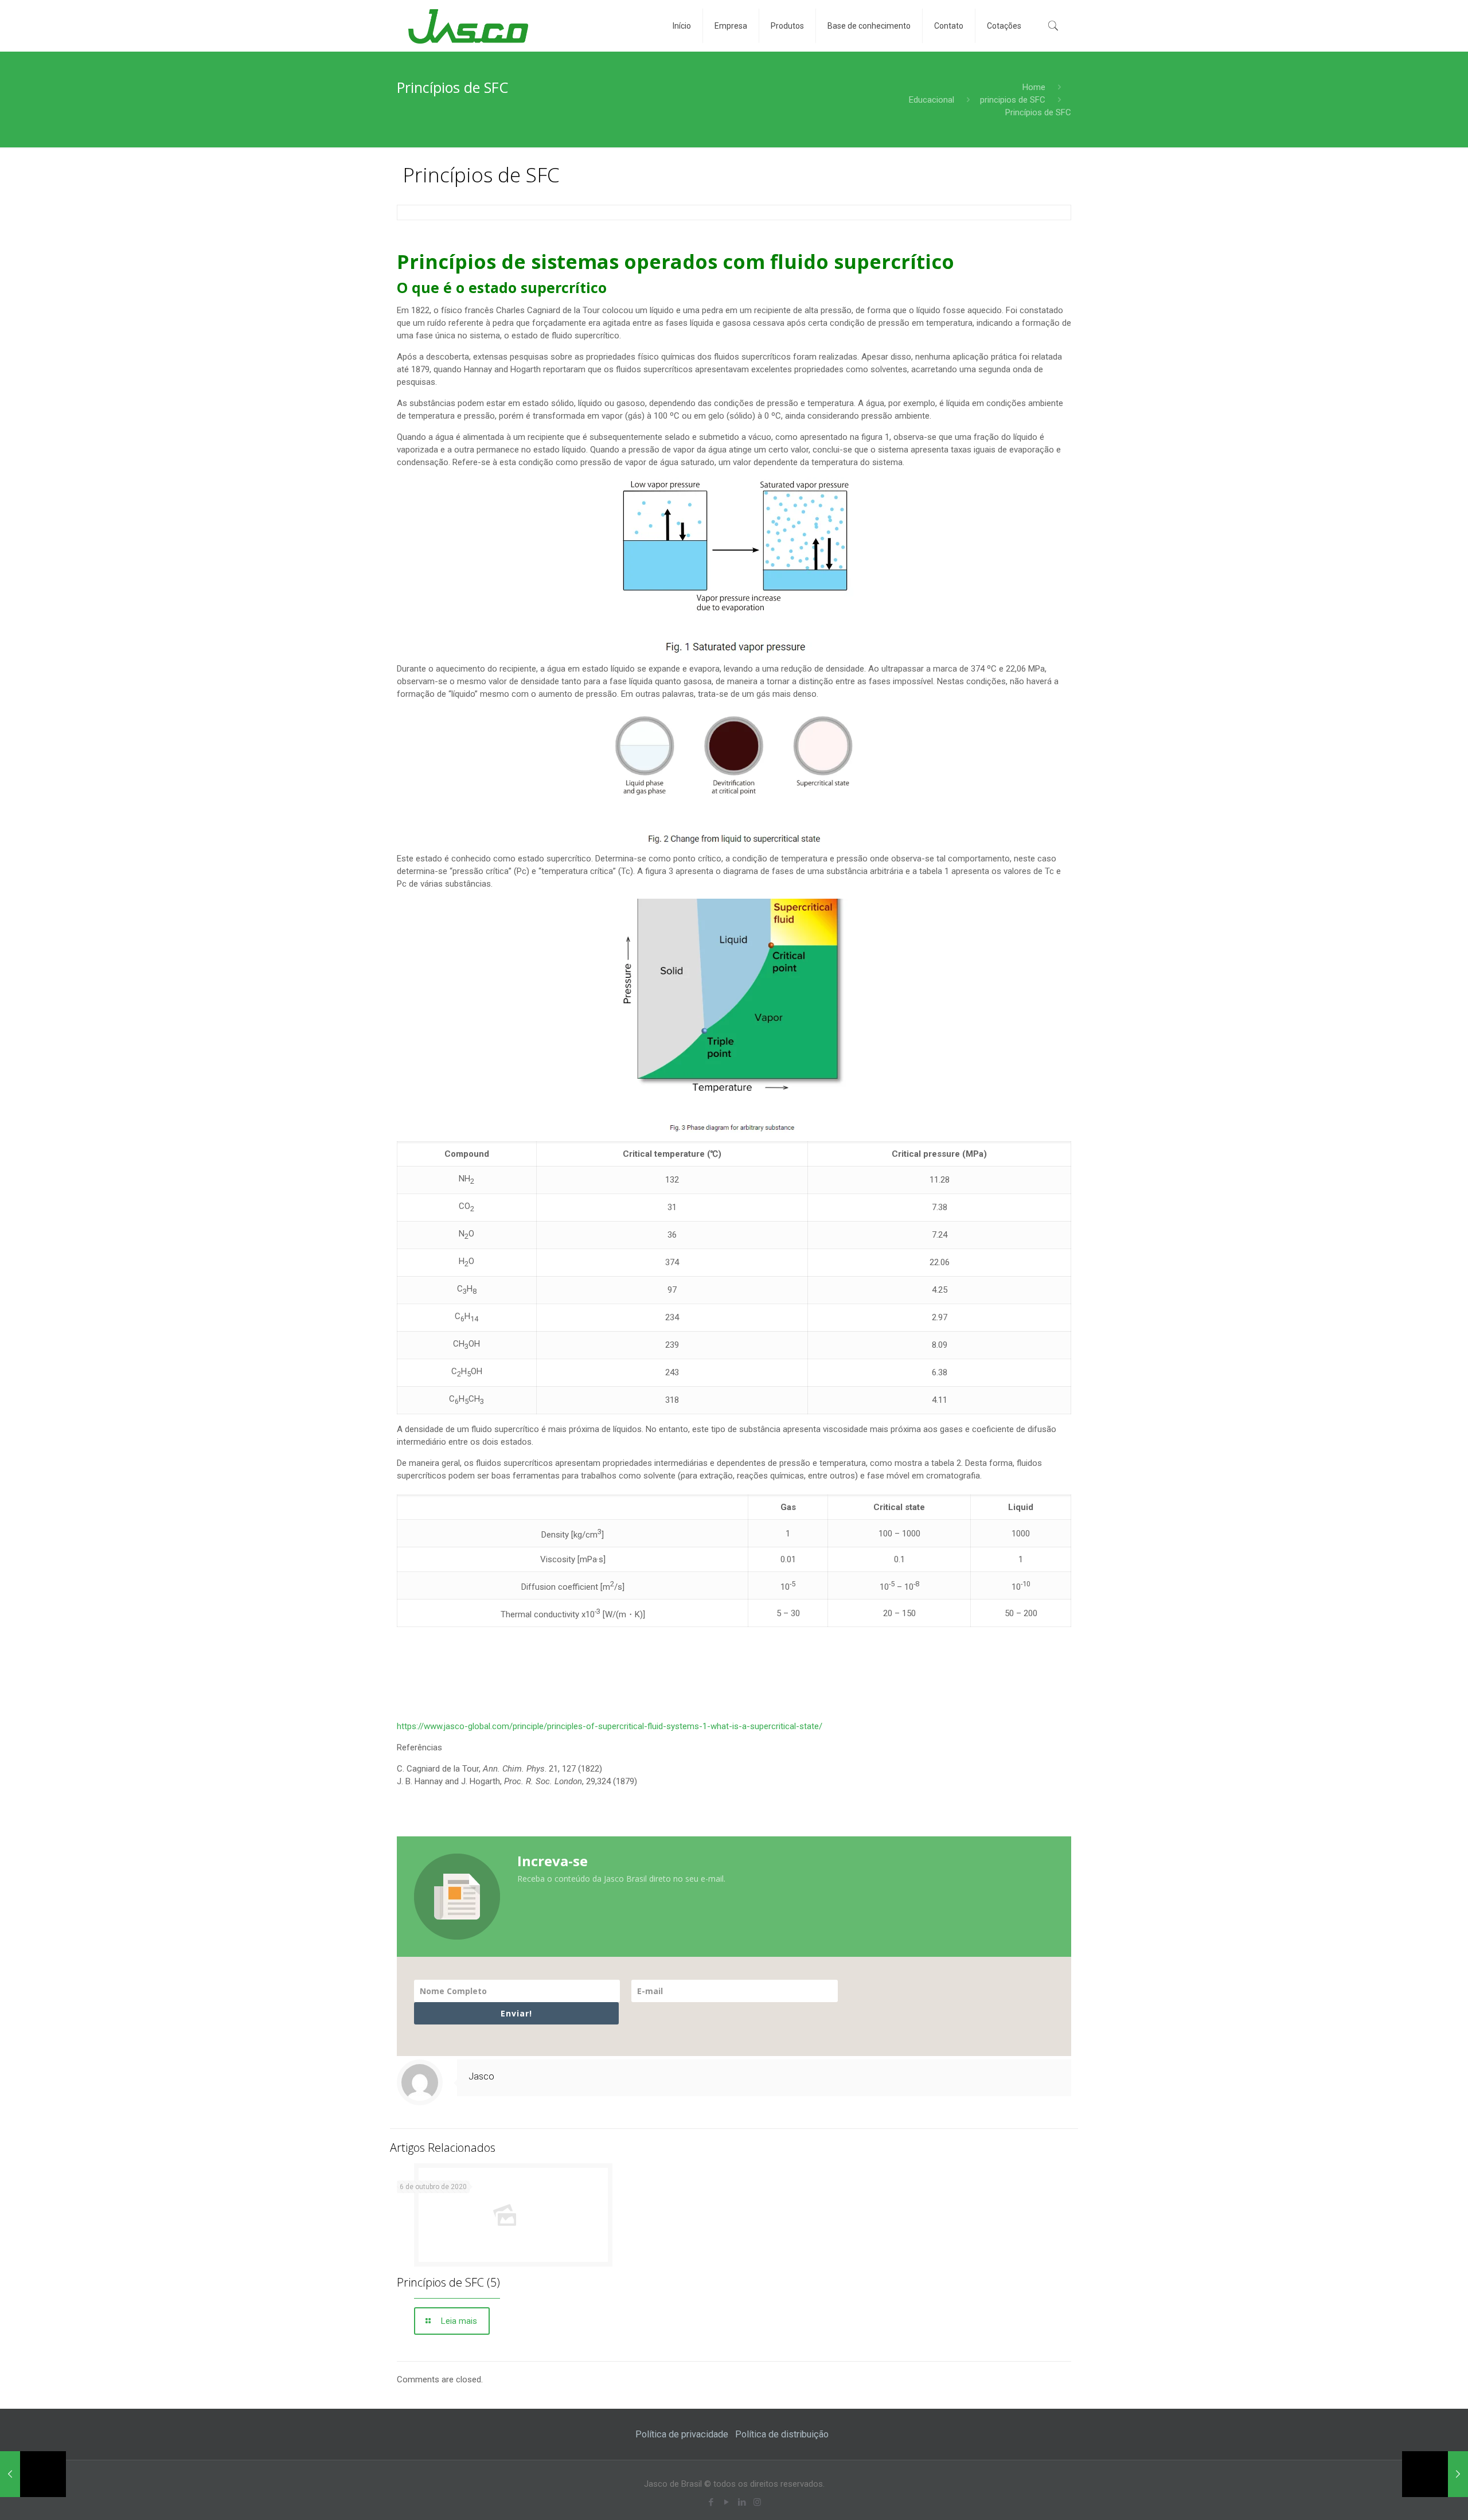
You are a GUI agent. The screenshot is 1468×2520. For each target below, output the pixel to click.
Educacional (932, 100)
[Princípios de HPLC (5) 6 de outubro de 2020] (33, 2474)
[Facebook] (711, 2502)
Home (1034, 87)
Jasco (481, 2076)
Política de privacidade (682, 2434)
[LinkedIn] (742, 2502)
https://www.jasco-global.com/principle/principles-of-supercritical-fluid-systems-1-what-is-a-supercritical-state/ (610, 1726)
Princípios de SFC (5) (448, 2282)
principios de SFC (1013, 100)
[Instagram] (757, 2502)
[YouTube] (726, 2502)
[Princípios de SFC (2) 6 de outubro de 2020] (1435, 2474)
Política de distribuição (782, 2434)
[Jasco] (468, 26)
